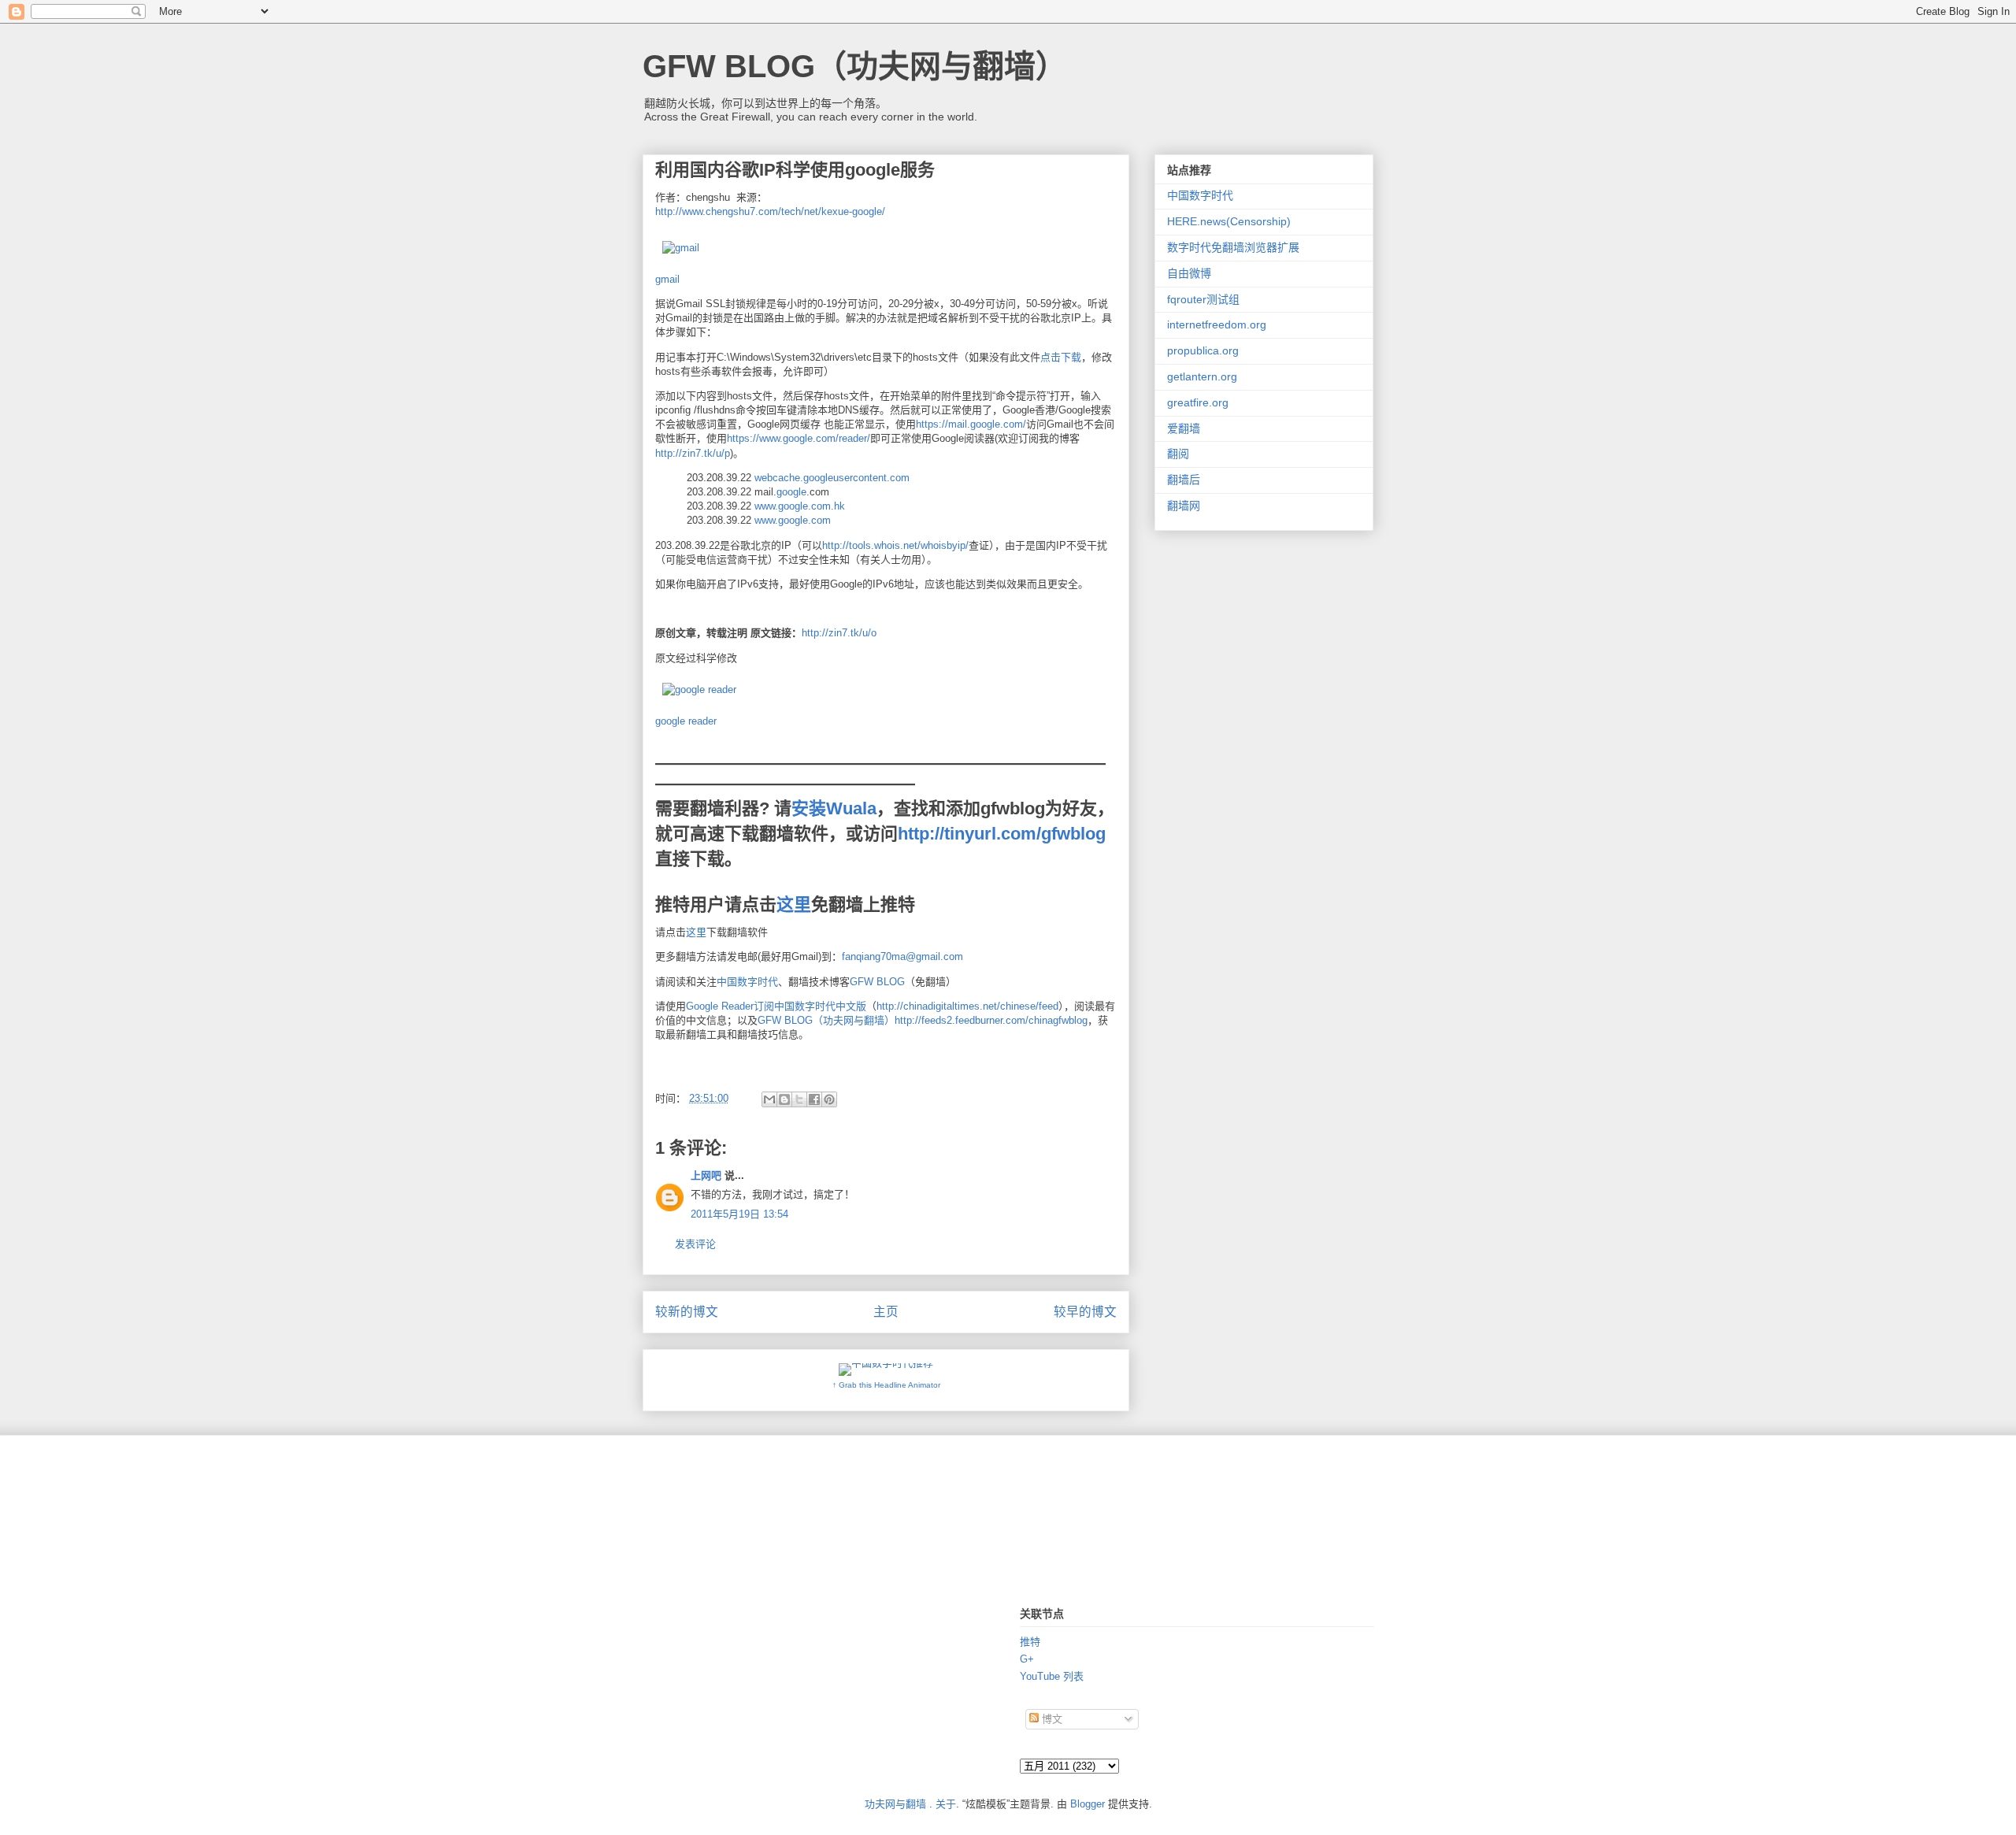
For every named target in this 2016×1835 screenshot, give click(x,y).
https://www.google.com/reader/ (799, 438)
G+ (1027, 1659)
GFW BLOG (877, 982)
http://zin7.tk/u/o (839, 633)
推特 (1030, 1642)
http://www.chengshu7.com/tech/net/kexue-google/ (770, 211)
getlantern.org (1202, 376)
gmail (667, 279)
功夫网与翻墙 (895, 1804)
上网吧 (706, 1175)
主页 (886, 1312)
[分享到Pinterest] (829, 1099)
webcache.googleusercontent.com (832, 478)
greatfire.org (1198, 402)
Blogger (1088, 1804)
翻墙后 (1184, 480)
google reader (686, 721)
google (791, 492)
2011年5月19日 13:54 (739, 1214)
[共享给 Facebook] (814, 1099)
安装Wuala (834, 808)
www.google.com (793, 520)
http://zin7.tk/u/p (693, 453)
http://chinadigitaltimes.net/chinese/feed (967, 1006)
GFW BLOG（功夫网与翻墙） (855, 66)
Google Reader (720, 1006)
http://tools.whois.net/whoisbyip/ (895, 545)
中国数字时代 (747, 982)
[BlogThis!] (784, 1099)
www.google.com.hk (800, 506)
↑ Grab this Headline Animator (886, 1385)
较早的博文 (1085, 1312)
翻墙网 (1184, 506)
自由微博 (1189, 273)
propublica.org (1203, 350)
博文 (1051, 1719)
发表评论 (695, 1244)
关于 (946, 1804)
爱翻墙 (1184, 428)
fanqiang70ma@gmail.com (902, 956)
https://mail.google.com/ (971, 424)
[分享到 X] (799, 1099)
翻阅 (1178, 454)
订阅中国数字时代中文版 (810, 1006)
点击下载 (1061, 357)
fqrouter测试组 (1203, 299)
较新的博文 (687, 1312)
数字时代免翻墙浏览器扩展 (1233, 247)
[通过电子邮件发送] (769, 1099)
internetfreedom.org (1217, 324)
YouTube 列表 (1052, 1676)
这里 (794, 905)
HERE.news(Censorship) (1229, 221)
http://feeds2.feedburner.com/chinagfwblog (991, 1020)
